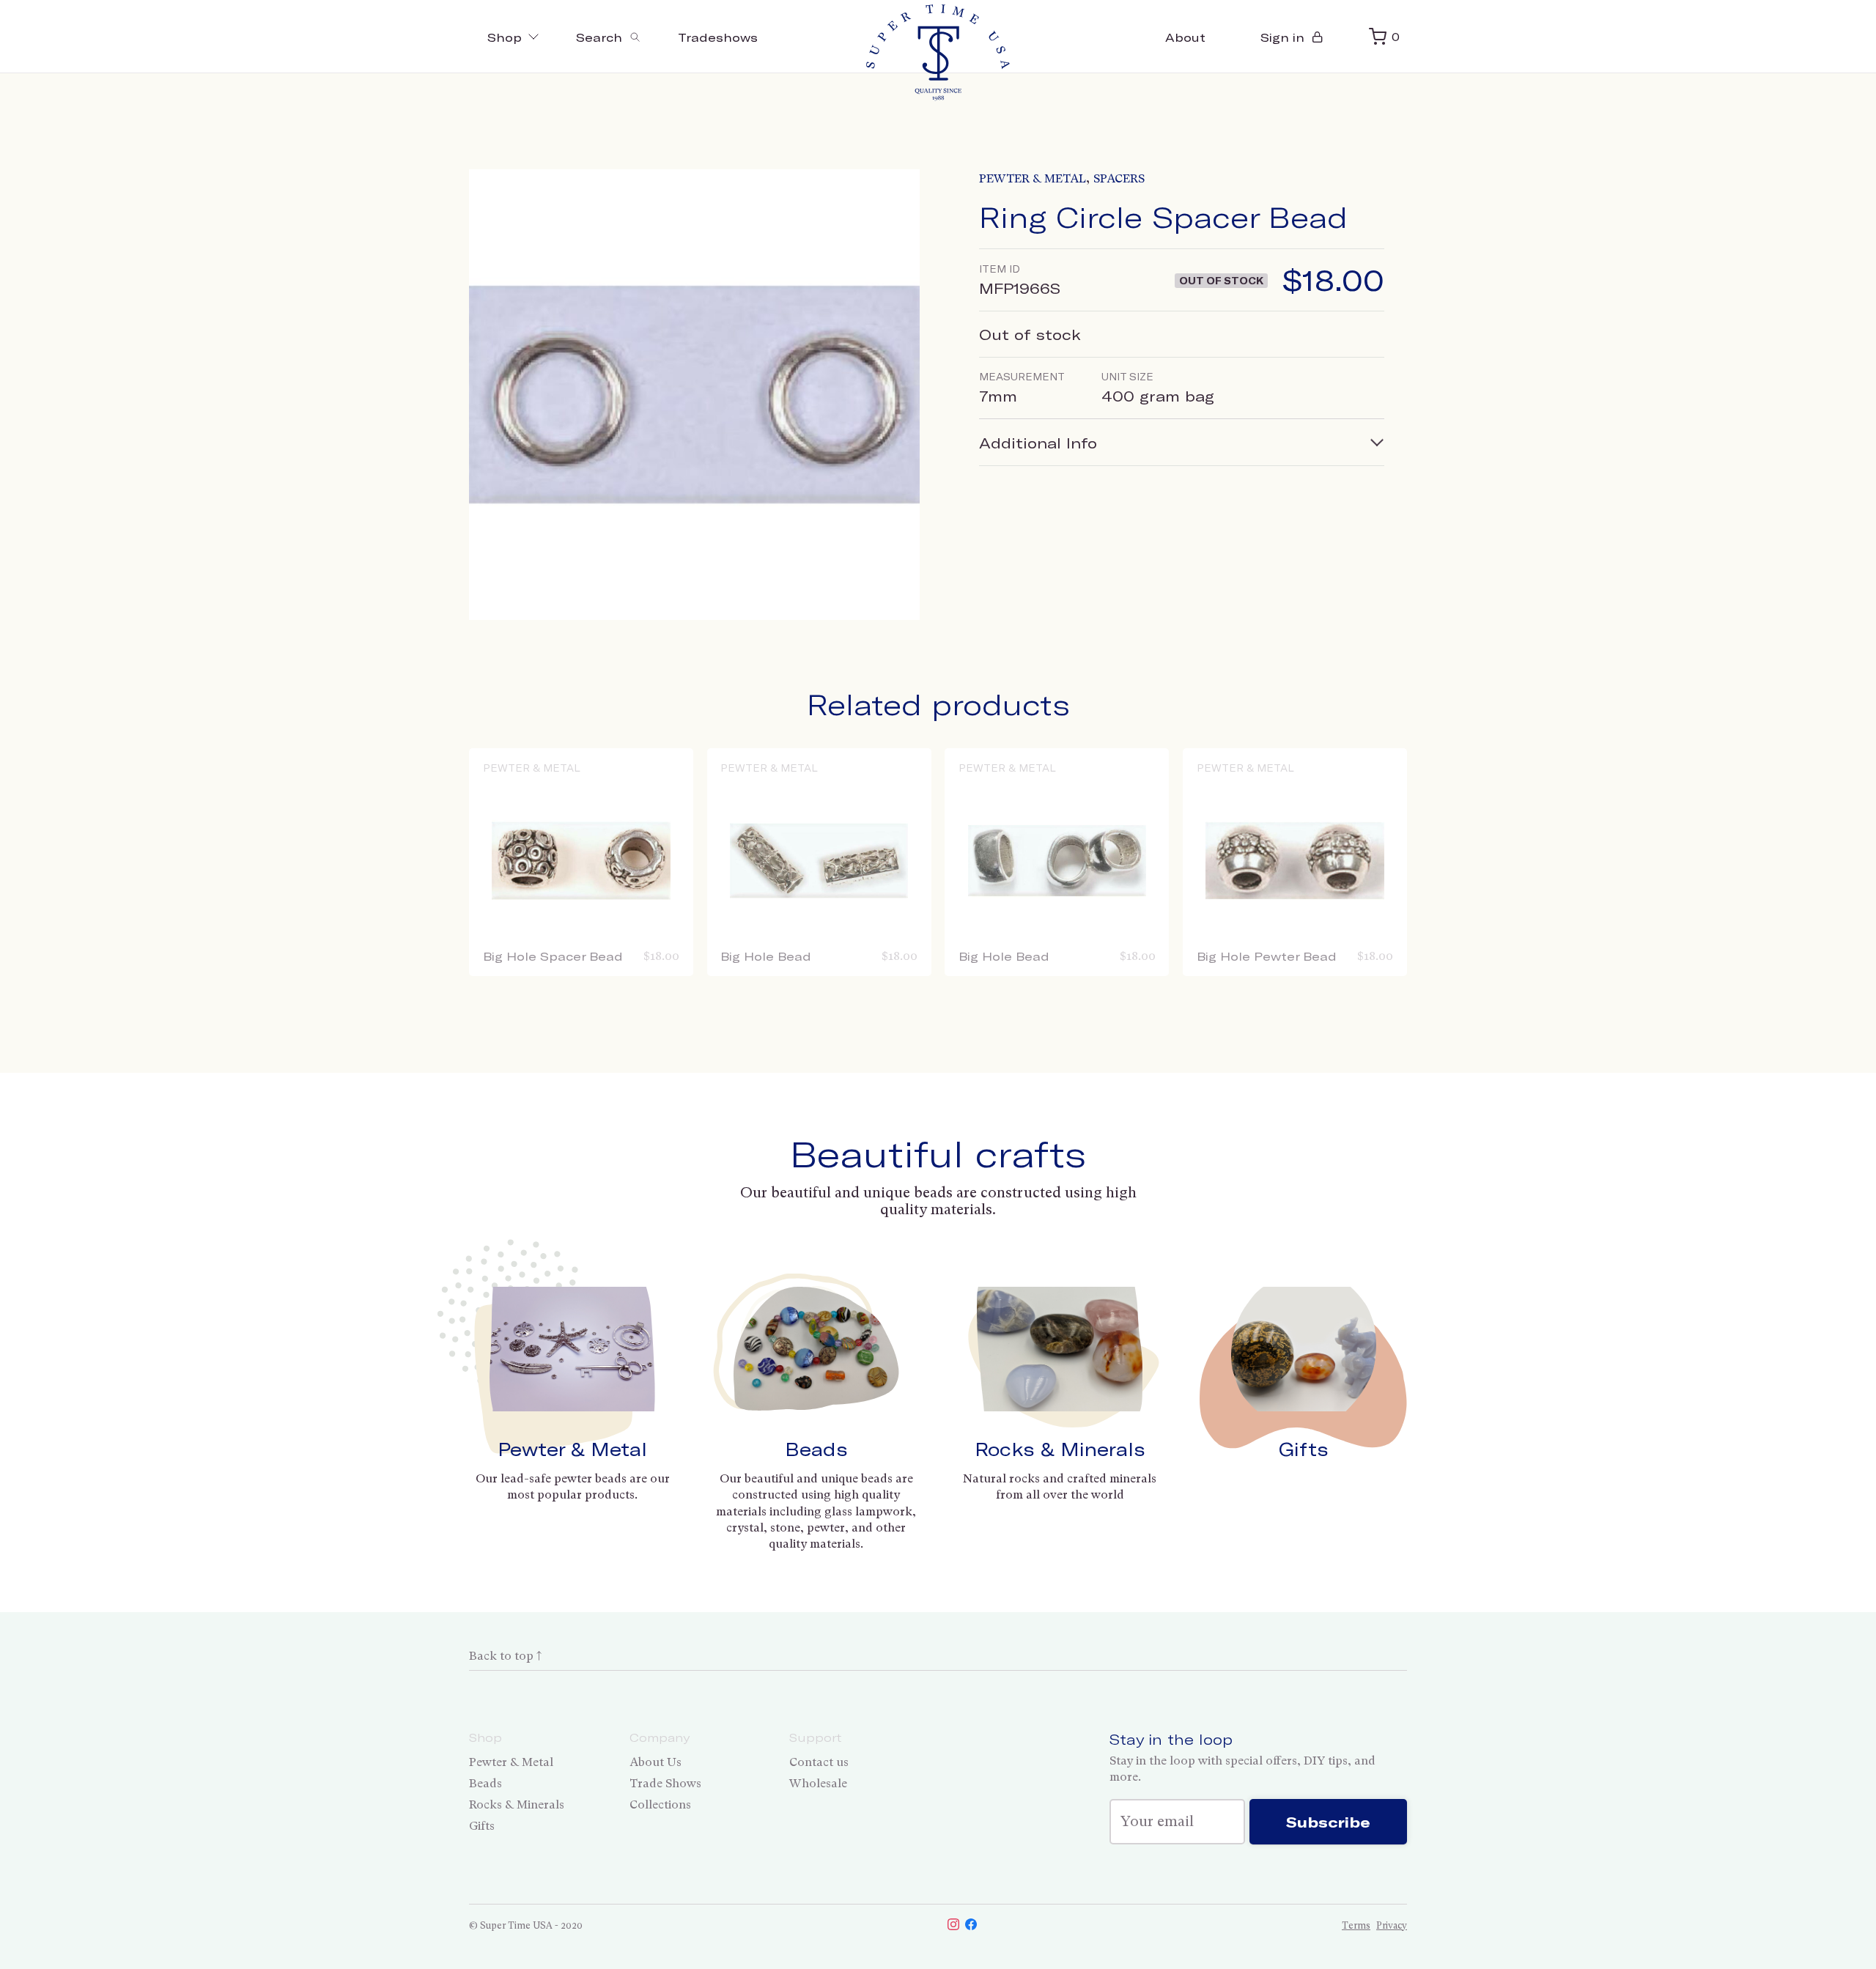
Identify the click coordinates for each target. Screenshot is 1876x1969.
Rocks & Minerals (1060, 1449)
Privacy (1392, 1925)
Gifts (1304, 1449)
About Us (656, 1762)
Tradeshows (718, 37)
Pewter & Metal (1033, 178)
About (1185, 37)
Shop (505, 37)
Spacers (1119, 178)
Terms (1356, 1925)
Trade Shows (665, 1783)
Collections (660, 1804)
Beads (816, 1449)
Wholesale (818, 1783)
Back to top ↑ (505, 1656)
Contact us (819, 1762)
